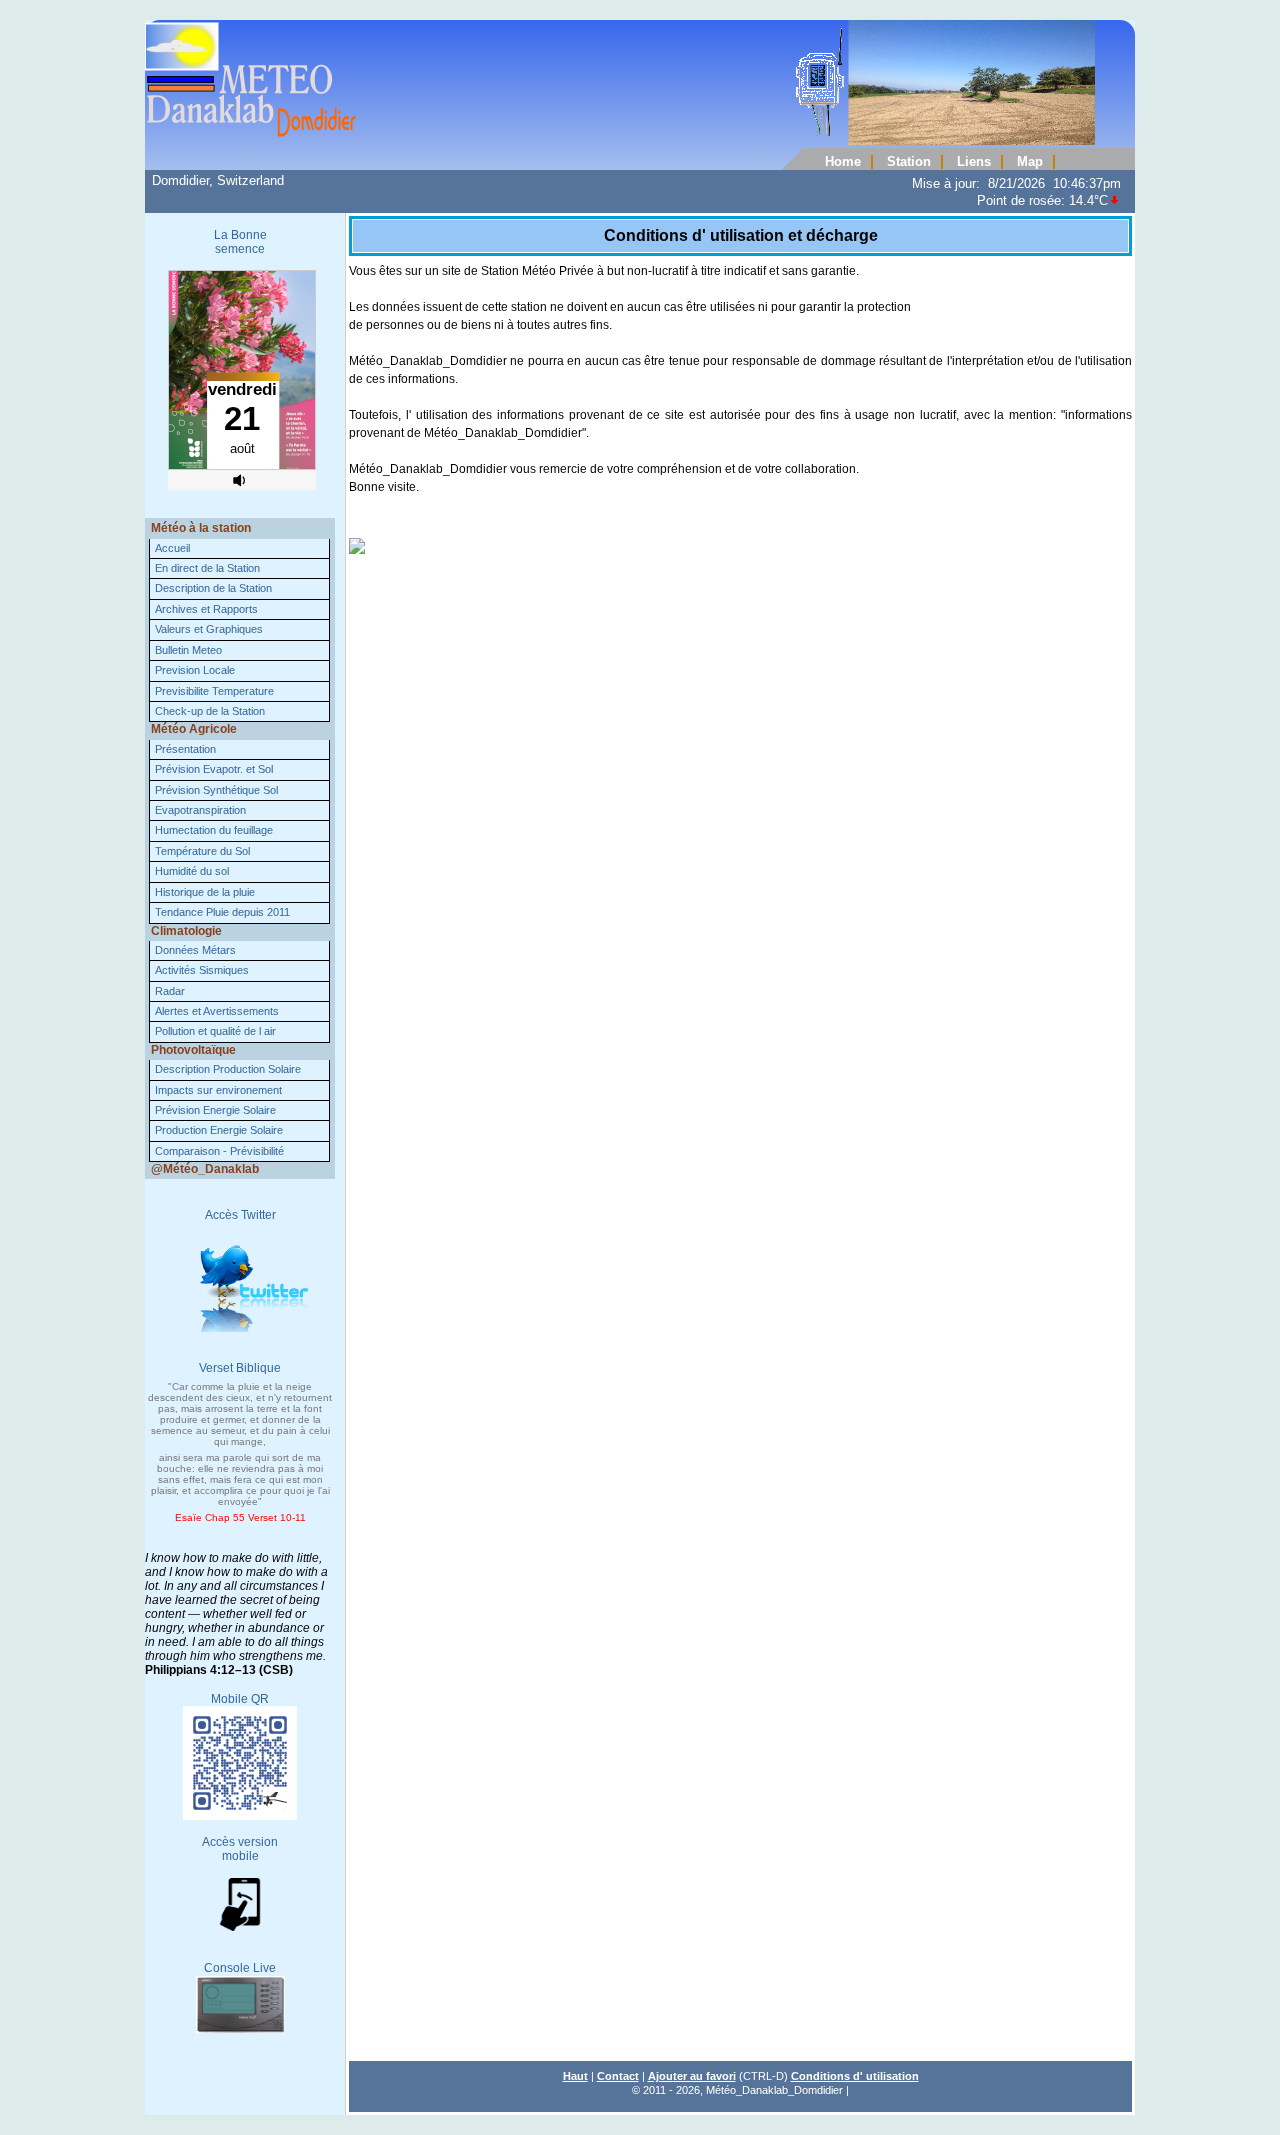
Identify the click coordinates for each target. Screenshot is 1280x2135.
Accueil (172, 548)
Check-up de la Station (210, 711)
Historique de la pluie (205, 892)
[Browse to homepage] (620, 141)
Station (909, 162)
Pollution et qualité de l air (215, 1031)
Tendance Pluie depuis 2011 (222, 912)
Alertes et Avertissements (217, 1011)
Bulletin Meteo (188, 650)
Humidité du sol (192, 871)
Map (1030, 162)
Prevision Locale (195, 670)
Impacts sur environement (218, 1090)
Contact (618, 2076)
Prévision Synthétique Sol (216, 790)
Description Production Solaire (228, 1069)
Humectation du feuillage (214, 830)
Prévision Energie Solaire (215, 1110)
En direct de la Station (207, 568)
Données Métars (195, 950)
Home (843, 162)
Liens (974, 162)
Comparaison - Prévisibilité (219, 1151)
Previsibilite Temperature (214, 691)
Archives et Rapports (206, 609)
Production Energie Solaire (219, 1130)
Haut (575, 2076)
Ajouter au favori (692, 2076)
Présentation (185, 749)
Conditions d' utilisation (855, 2076)
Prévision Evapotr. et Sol (214, 769)
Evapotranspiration (200, 810)
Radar (170, 991)
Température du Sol (202, 851)
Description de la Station (213, 588)
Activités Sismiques (202, 970)
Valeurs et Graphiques (209, 629)
